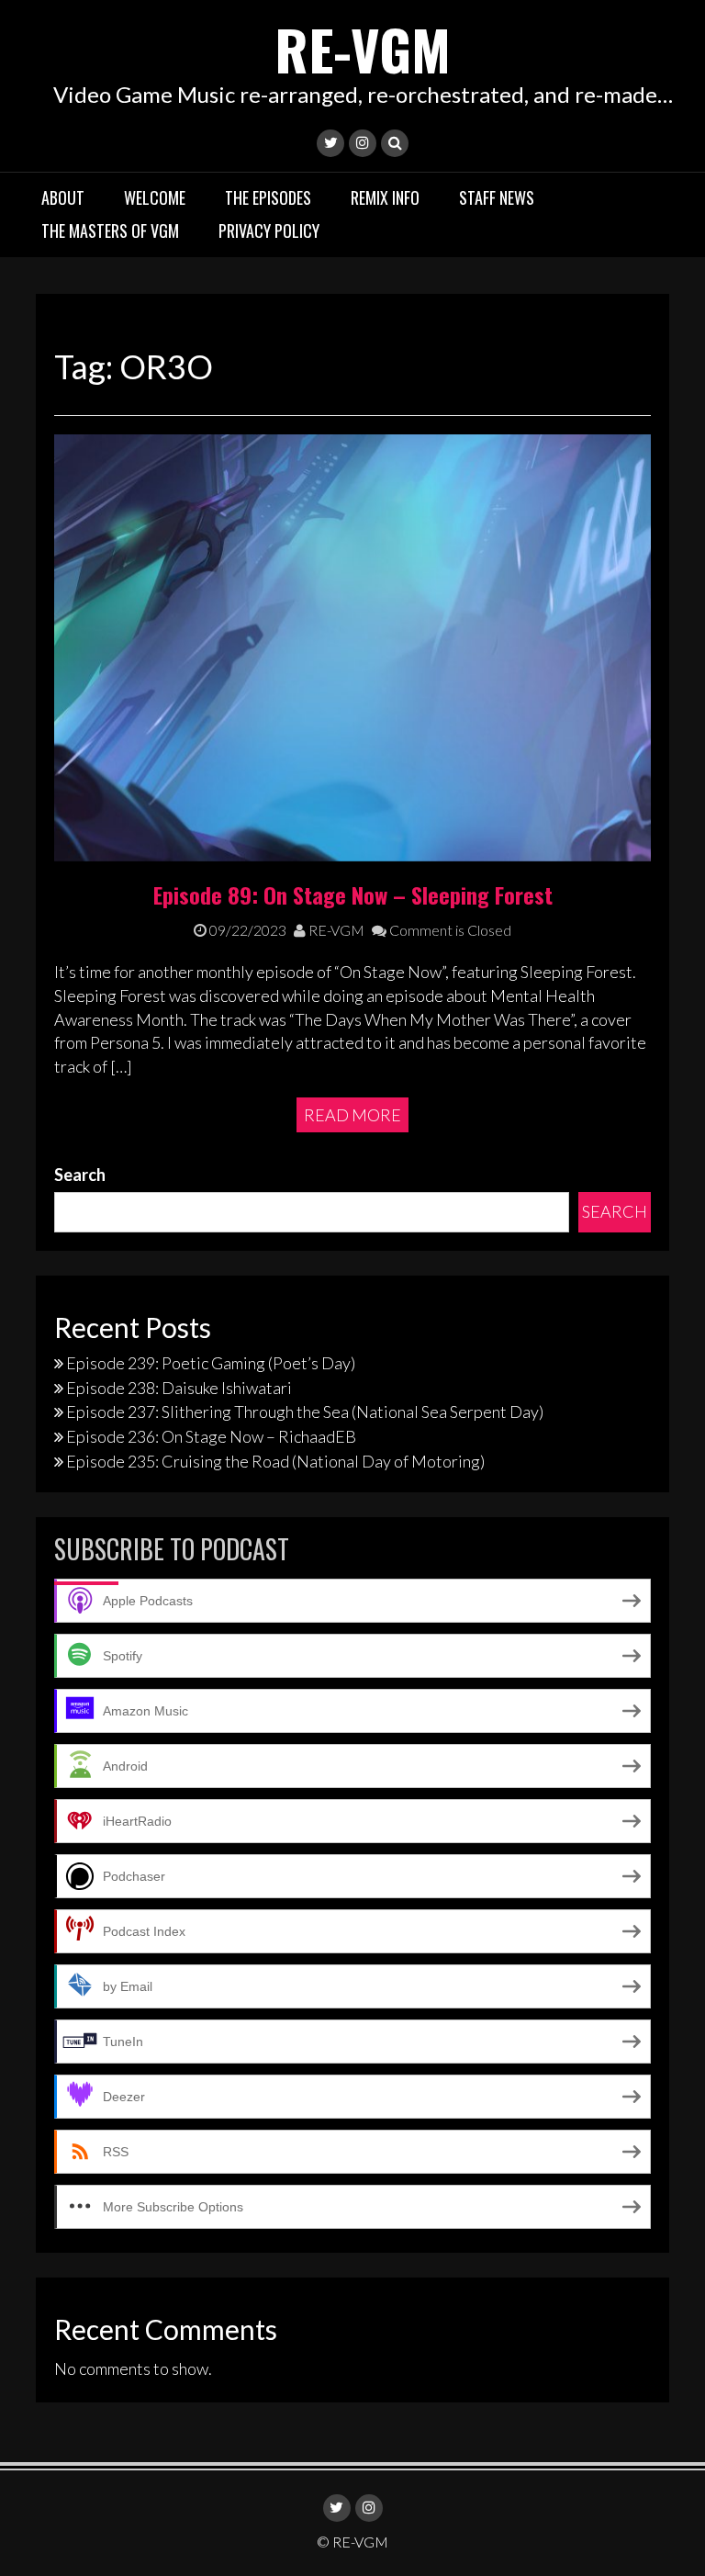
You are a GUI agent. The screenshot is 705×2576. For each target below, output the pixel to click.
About (63, 197)
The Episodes (268, 197)
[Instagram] (363, 143)
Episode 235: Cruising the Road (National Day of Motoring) (275, 1461)
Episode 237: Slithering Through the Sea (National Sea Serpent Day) (305, 1412)
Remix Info (385, 197)
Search (80, 1175)
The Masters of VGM (110, 231)
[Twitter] (330, 143)
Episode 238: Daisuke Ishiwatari (179, 1388)
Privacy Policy (269, 231)
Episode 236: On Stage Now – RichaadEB (211, 1436)
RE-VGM (363, 48)
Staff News (497, 197)
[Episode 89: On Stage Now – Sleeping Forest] (352, 646)
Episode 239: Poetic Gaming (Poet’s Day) (211, 1363)
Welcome (155, 197)
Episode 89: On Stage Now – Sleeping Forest (353, 894)
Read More (352, 1115)
